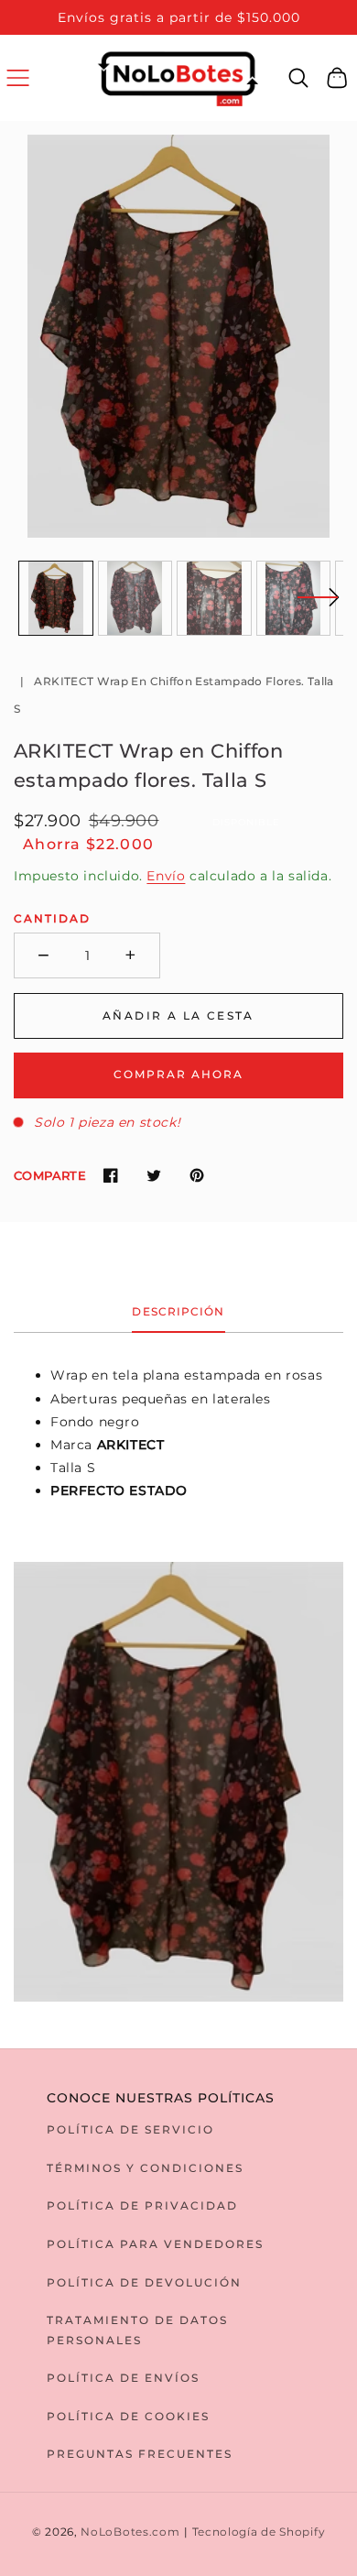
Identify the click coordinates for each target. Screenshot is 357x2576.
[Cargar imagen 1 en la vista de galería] (56, 598)
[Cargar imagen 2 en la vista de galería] (135, 598)
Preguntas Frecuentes (140, 2454)
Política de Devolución (144, 2282)
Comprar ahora (178, 1074)
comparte (50, 1175)
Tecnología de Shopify (259, 2532)
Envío (166, 876)
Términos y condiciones (145, 2168)
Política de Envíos (123, 2378)
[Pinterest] (196, 1176)
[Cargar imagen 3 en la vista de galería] (214, 598)
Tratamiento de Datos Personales (137, 2330)
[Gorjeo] (153, 1176)
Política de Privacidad (142, 2205)
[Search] (299, 78)
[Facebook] (110, 1176)
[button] (18, 77)
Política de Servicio (130, 2129)
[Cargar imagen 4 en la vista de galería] (294, 598)
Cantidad (52, 918)
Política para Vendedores (155, 2244)
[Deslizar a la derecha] (318, 608)
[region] (178, 17)
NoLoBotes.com (130, 2532)
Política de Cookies (128, 2416)
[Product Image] (178, 336)
